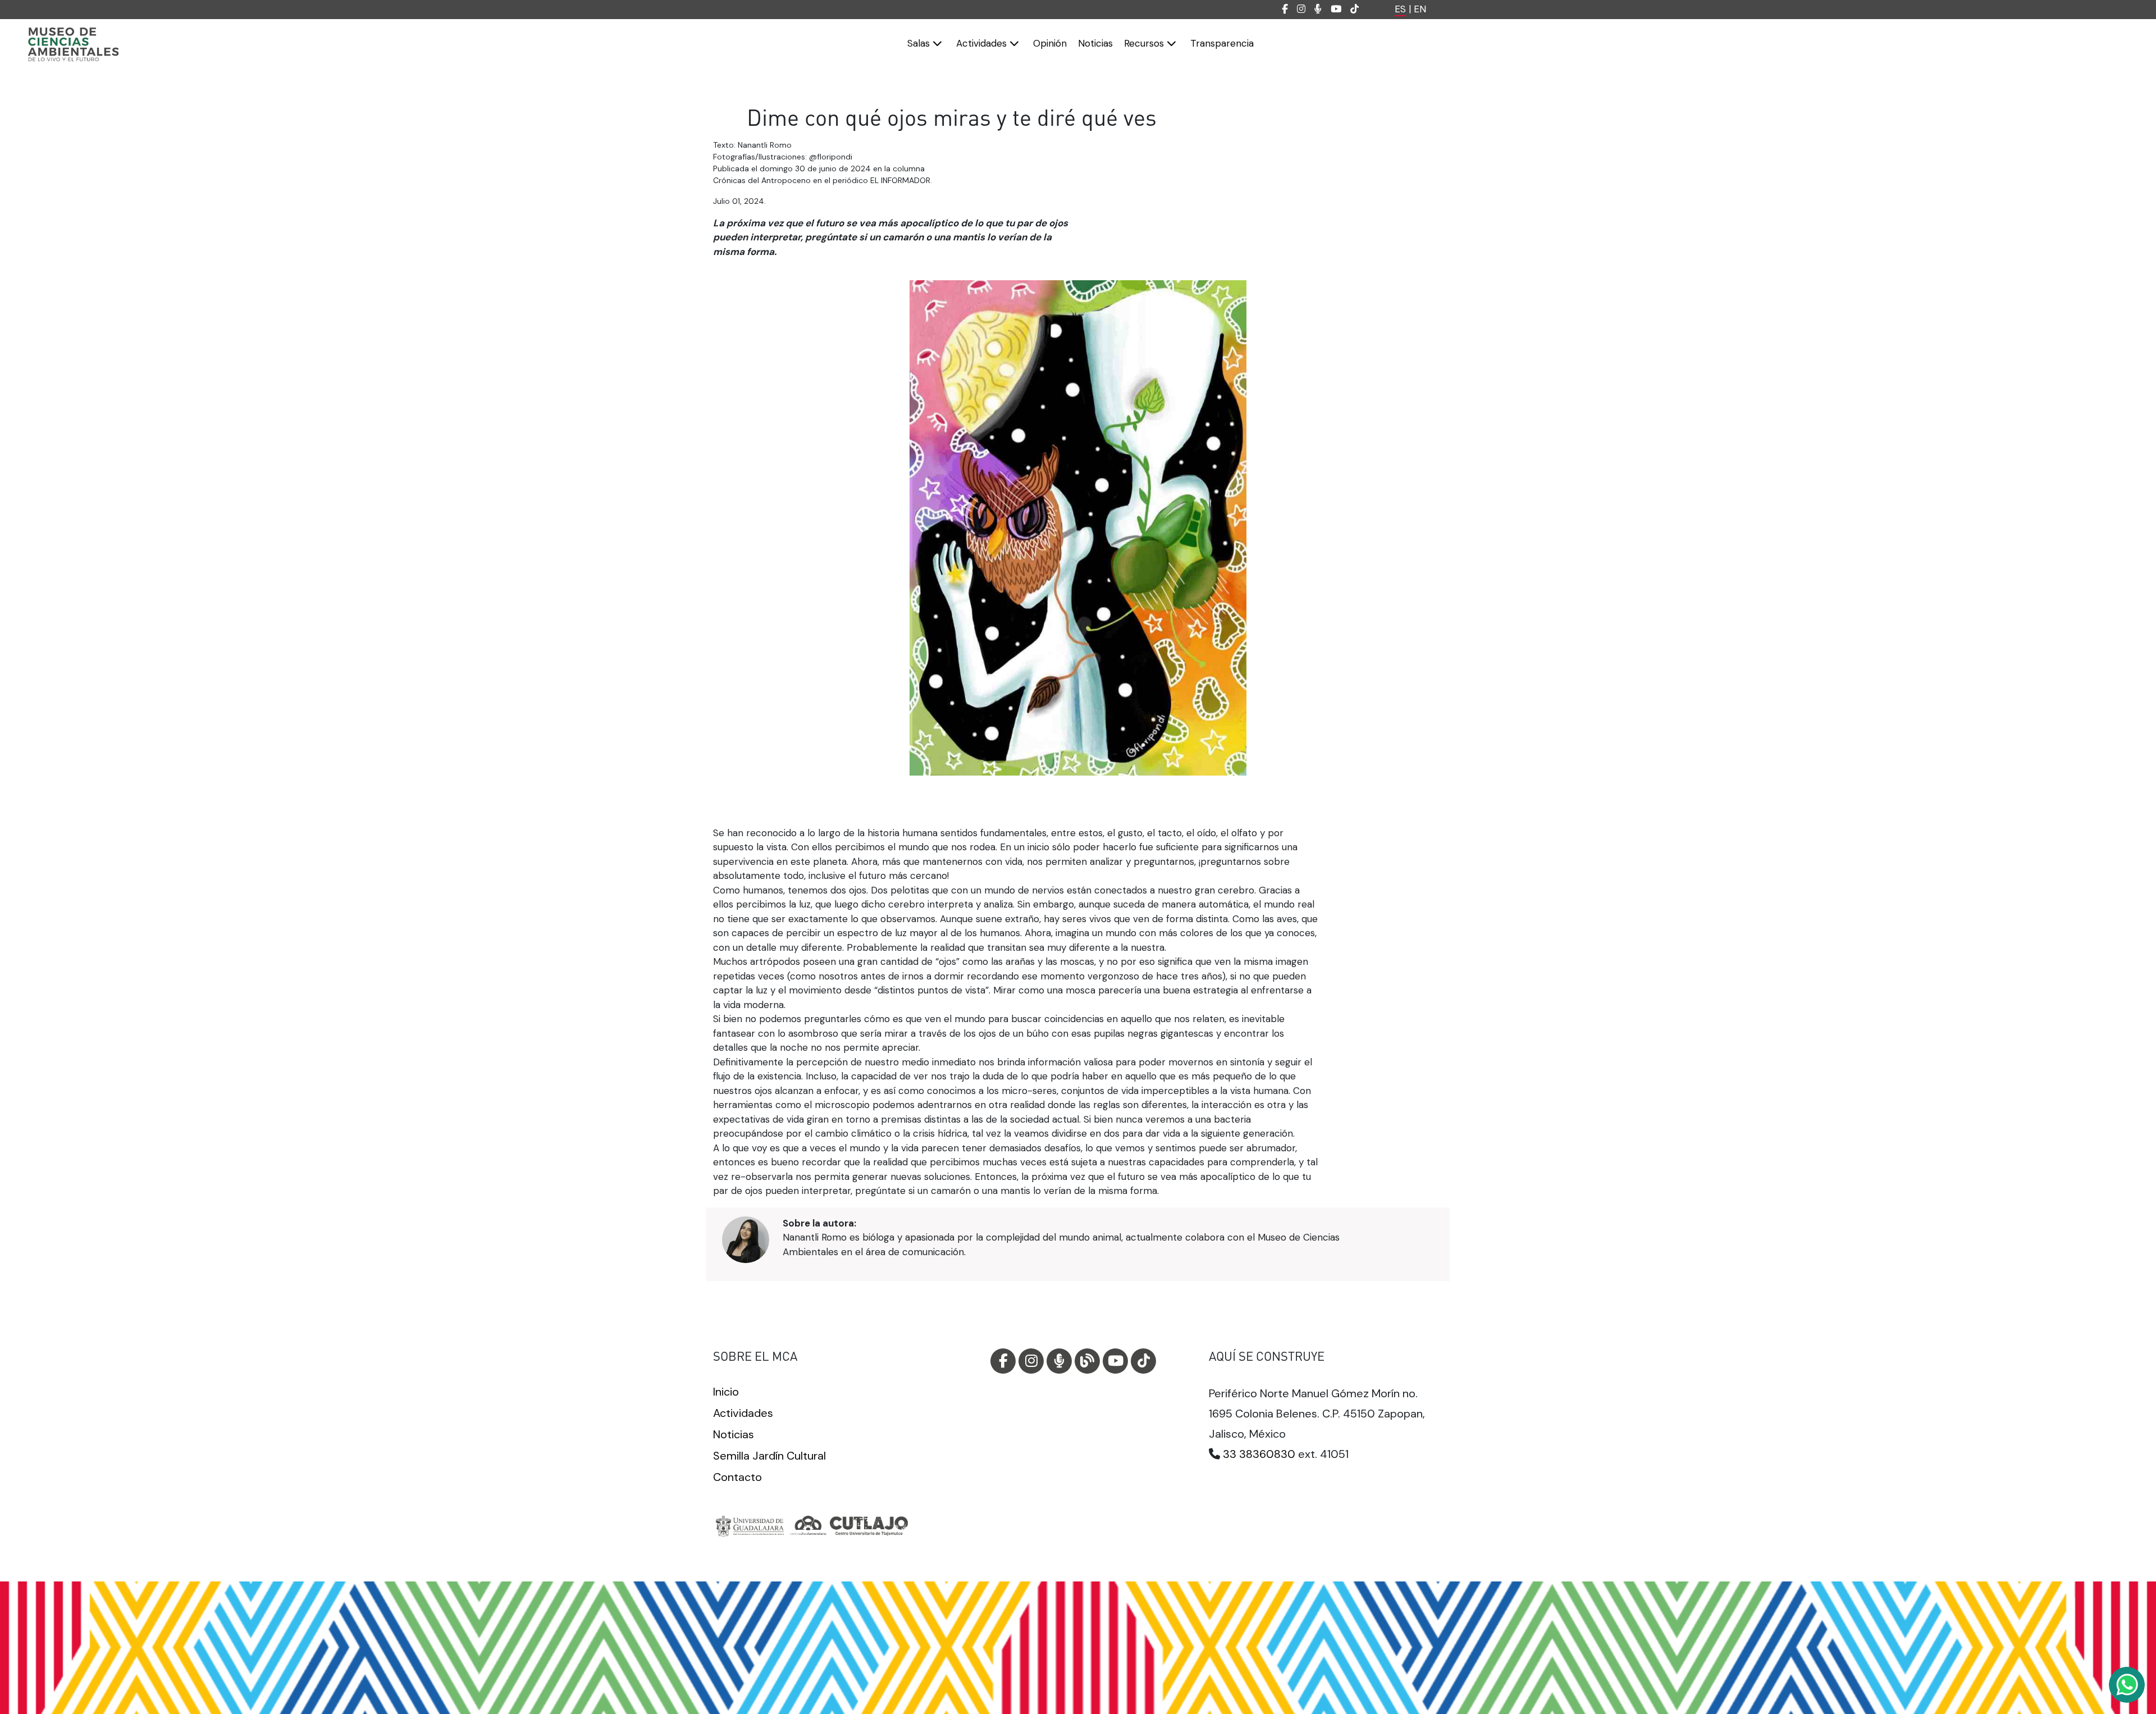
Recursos (1145, 43)
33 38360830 (1259, 1454)
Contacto (737, 1477)
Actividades (983, 43)
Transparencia (1222, 43)
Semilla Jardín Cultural (769, 1456)
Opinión (1050, 43)
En (1420, 9)
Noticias (1095, 43)
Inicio (726, 1392)
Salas (920, 43)
